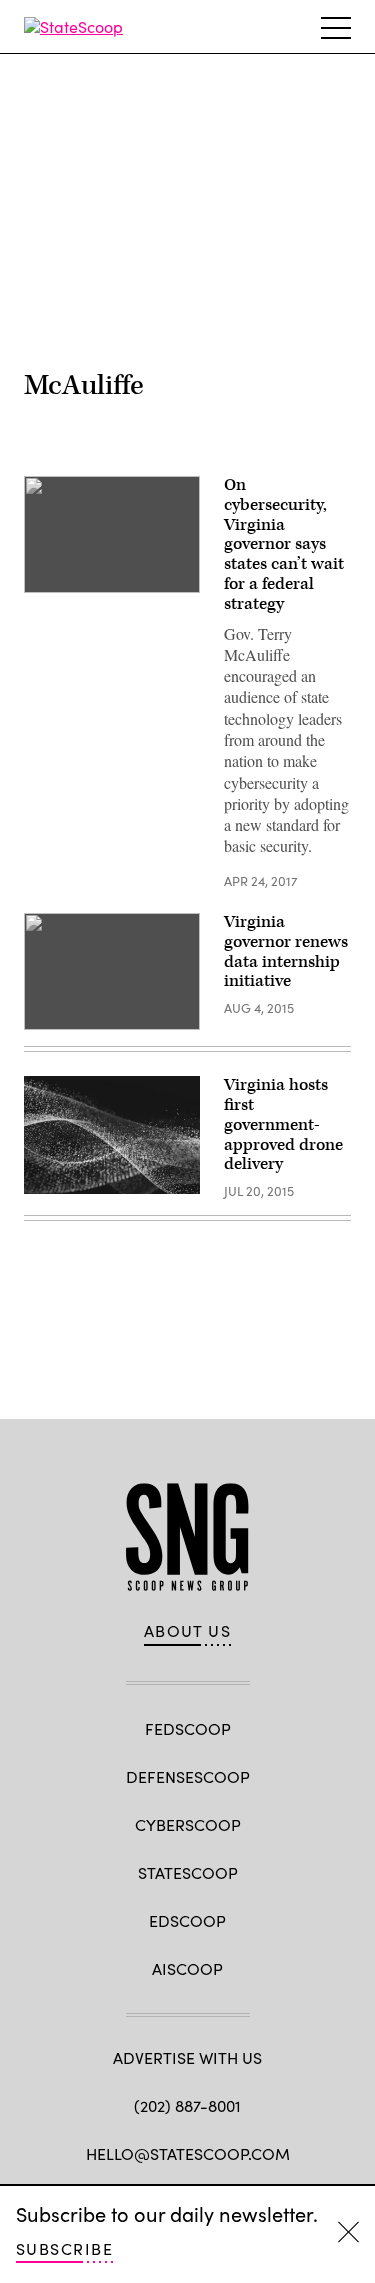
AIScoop (187, 1968)
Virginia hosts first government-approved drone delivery (283, 1124)
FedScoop (188, 1728)
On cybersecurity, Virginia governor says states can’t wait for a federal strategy (284, 544)
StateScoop (188, 1872)
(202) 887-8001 (187, 2105)
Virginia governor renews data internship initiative (286, 951)
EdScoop (187, 1920)
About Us (188, 1631)
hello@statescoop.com (188, 2153)
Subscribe (64, 2248)
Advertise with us (187, 2057)
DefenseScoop (188, 1776)
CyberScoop (188, 1824)
